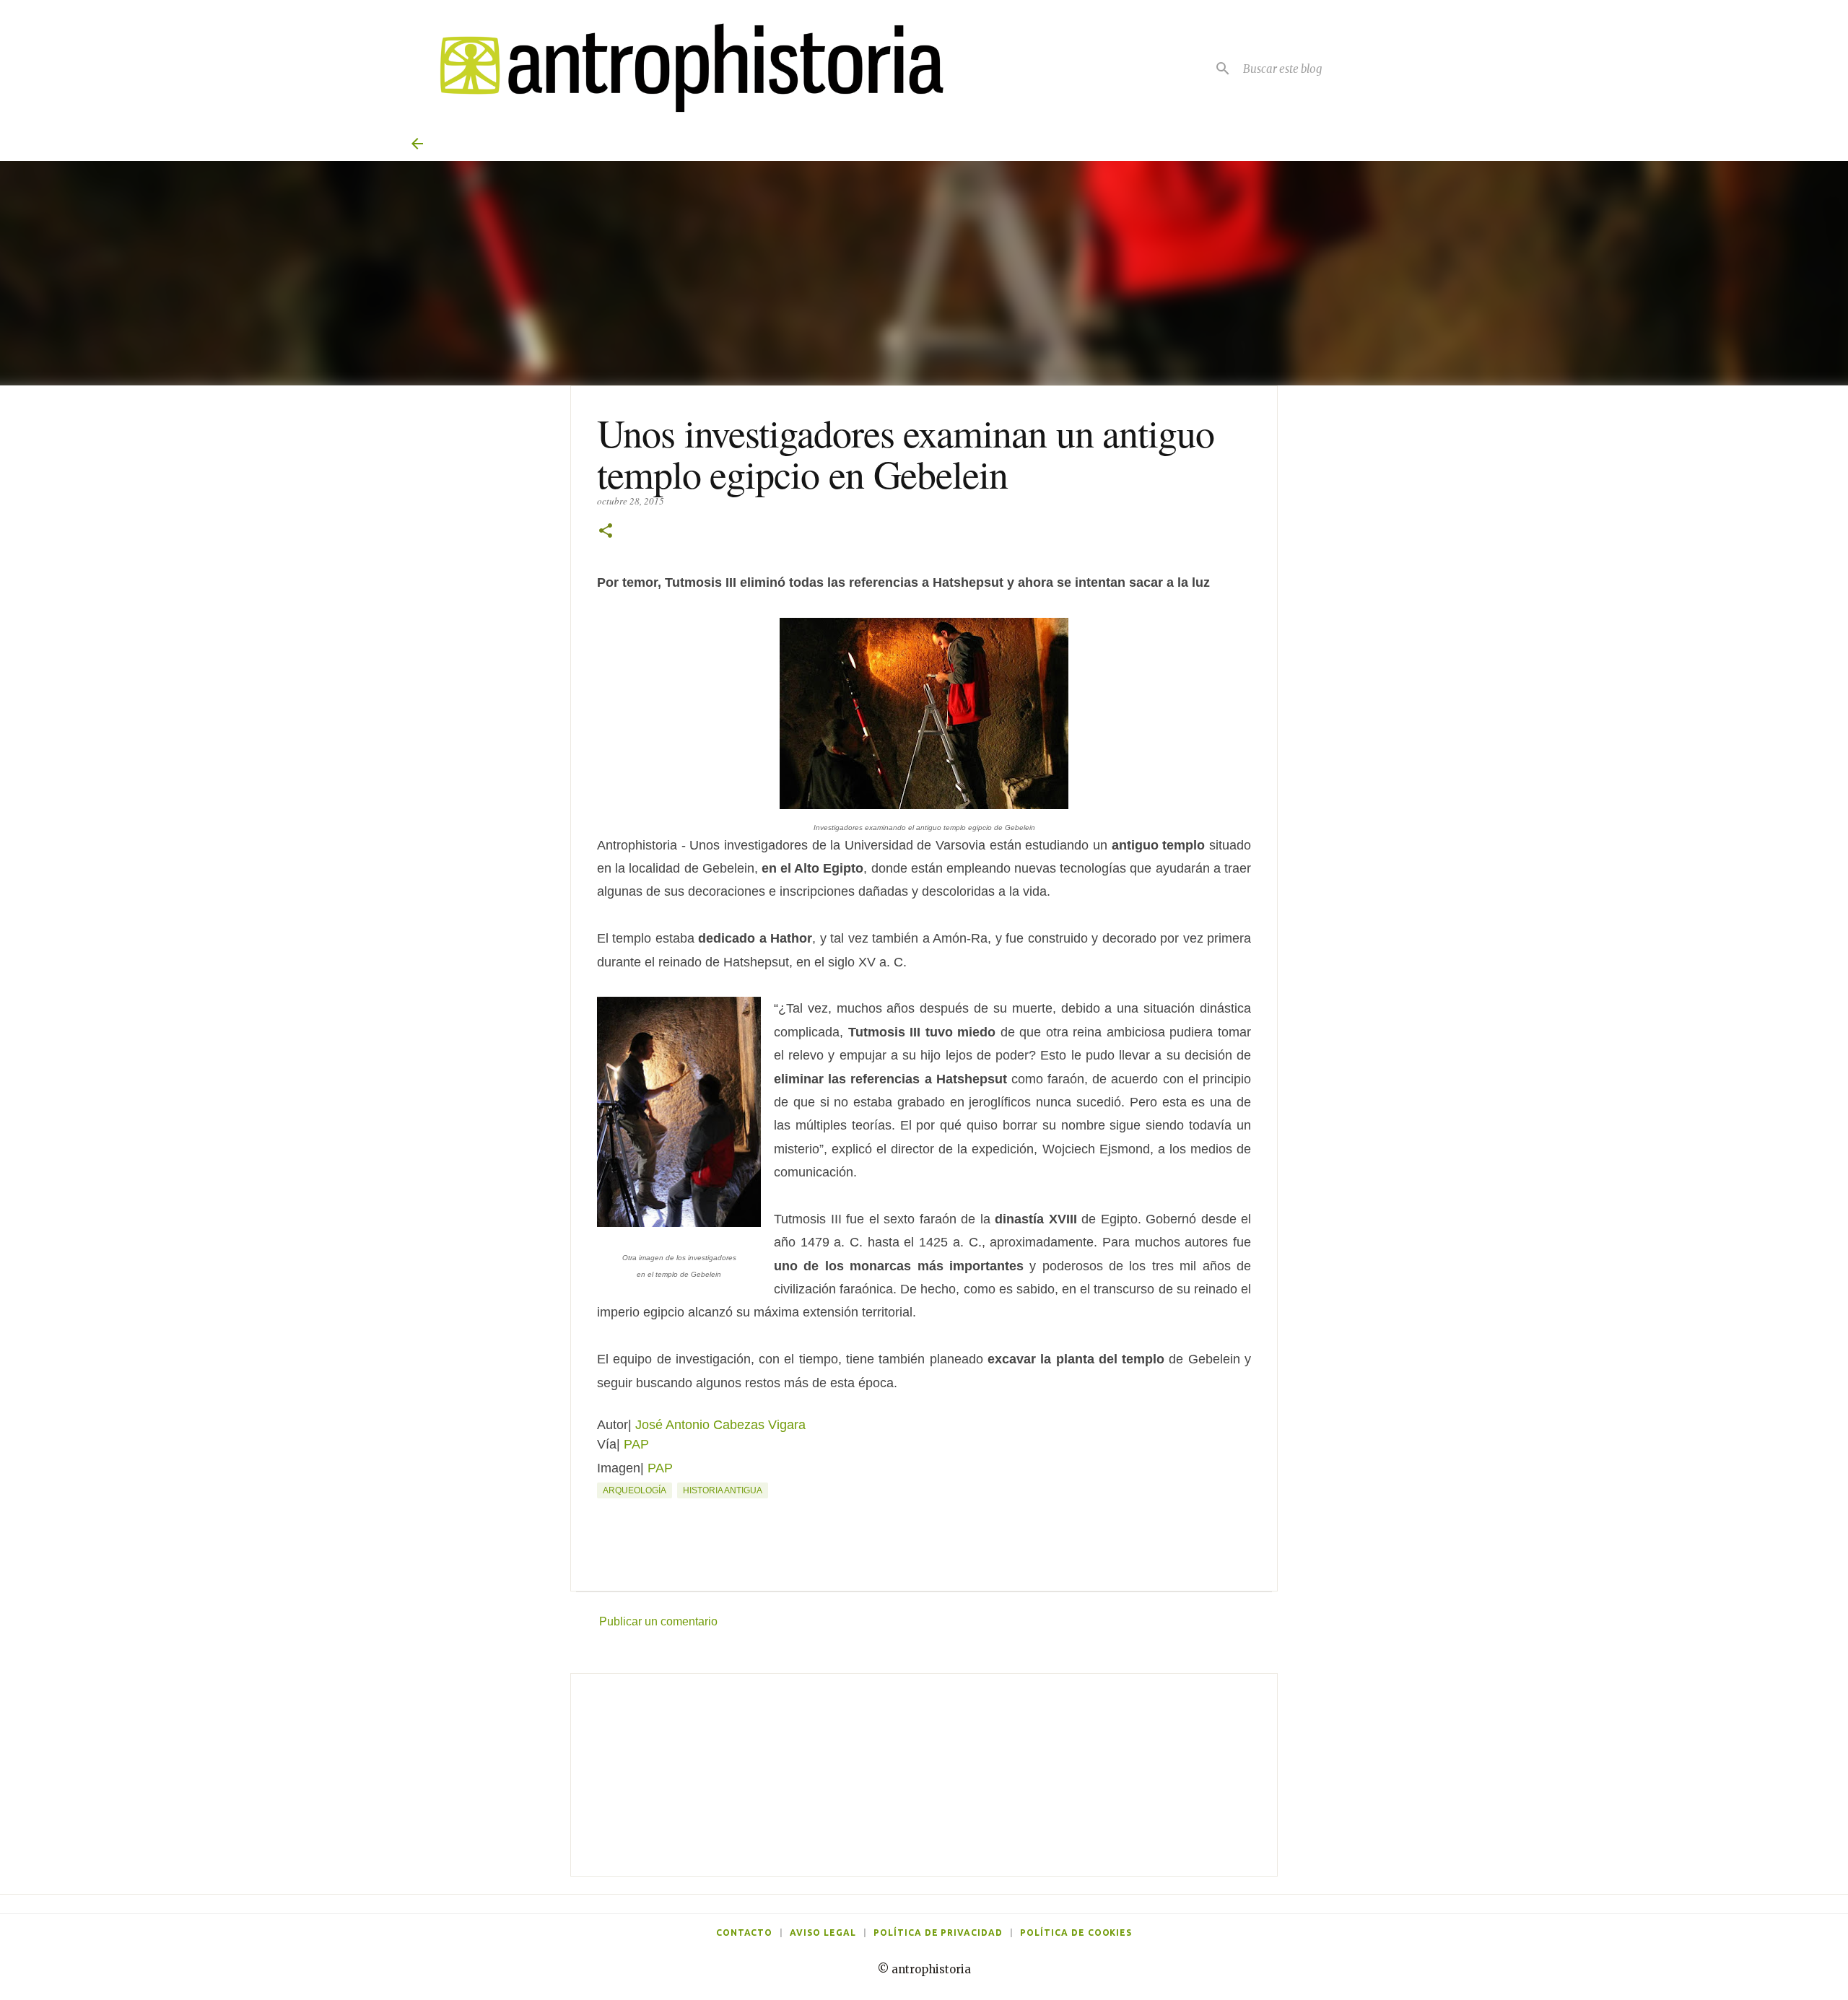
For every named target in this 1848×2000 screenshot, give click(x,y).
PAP (636, 1444)
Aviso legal (823, 1933)
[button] (606, 532)
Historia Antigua (723, 1490)
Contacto (745, 1933)
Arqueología (635, 1490)
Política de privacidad (938, 1933)
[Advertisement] (924, 1775)
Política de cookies (1076, 1933)
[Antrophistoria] (683, 68)
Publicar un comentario (658, 1621)
